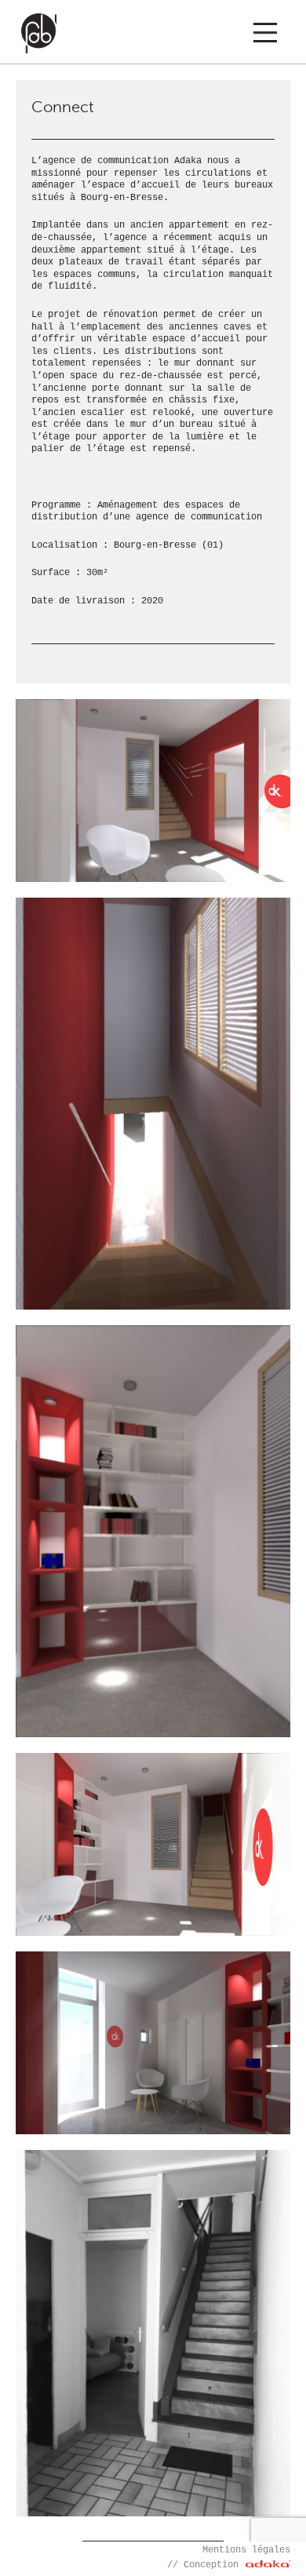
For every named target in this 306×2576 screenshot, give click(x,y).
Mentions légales (246, 2550)
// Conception (206, 2565)
